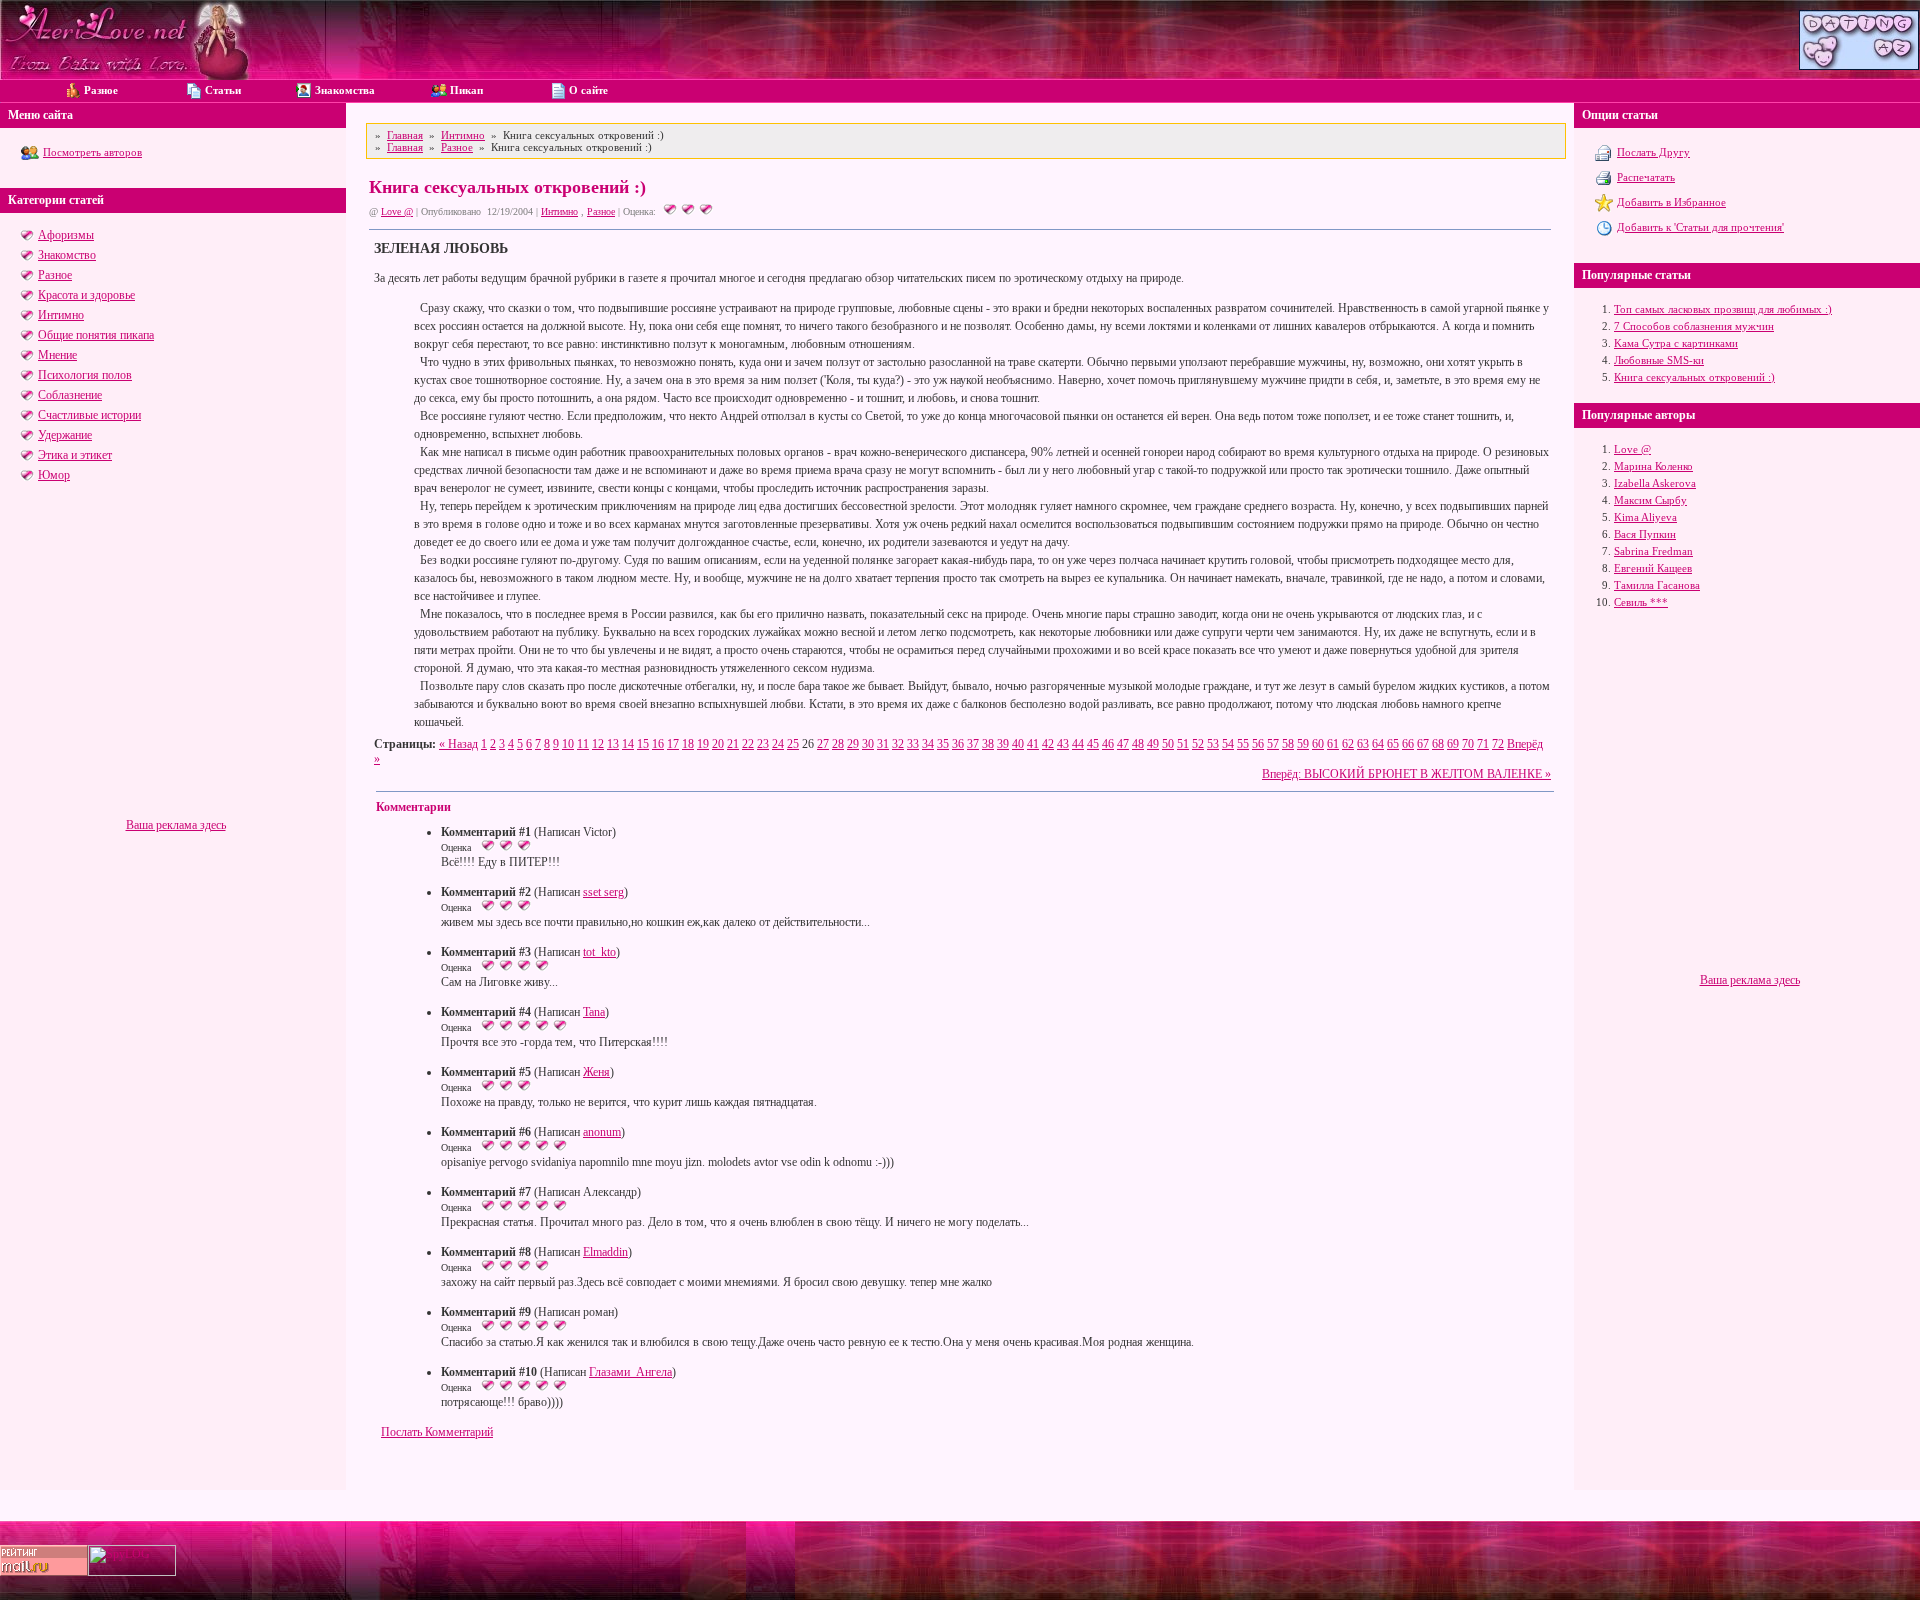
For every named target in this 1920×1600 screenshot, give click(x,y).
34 (928, 744)
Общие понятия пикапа (96, 335)
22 (748, 744)
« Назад (458, 744)
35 (943, 744)
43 (1063, 744)
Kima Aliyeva (1645, 517)
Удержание (65, 435)
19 (703, 744)
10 (568, 744)
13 (613, 744)
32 (898, 744)
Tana (594, 1012)
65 (1393, 744)
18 (688, 744)
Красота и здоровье (86, 295)
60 (1318, 744)
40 (1018, 744)
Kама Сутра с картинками (1676, 343)
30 (868, 744)
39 (1003, 744)
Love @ (397, 211)
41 (1033, 744)
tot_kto (599, 952)
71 (1483, 744)
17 (673, 744)
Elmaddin (605, 1252)
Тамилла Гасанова (1657, 585)
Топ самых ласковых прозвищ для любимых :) (1723, 309)
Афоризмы (66, 235)
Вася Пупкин (1645, 534)
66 (1408, 744)
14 (628, 744)
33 (913, 744)
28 (838, 744)
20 (718, 744)
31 (883, 744)
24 (778, 744)
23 (763, 744)
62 (1348, 744)
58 (1288, 744)
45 (1093, 744)
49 (1153, 744)
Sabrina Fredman (1653, 551)
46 (1108, 744)
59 (1303, 744)
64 (1378, 744)
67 (1423, 744)
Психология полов (85, 375)
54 (1228, 744)
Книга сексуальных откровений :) (1694, 377)
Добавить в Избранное (1671, 202)
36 (958, 744)
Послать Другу (1653, 152)
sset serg (603, 892)
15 (643, 744)
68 (1438, 744)
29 (853, 744)
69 (1453, 744)
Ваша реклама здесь (176, 825)
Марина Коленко (1653, 466)
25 (793, 744)
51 (1183, 744)
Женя (596, 1072)
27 (823, 744)
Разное (55, 275)
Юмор (54, 475)
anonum (602, 1132)
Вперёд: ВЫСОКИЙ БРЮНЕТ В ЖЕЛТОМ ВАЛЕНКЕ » (1406, 774)
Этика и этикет (75, 455)
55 (1243, 744)
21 (733, 744)
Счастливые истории (89, 415)
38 (988, 744)
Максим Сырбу (1650, 500)
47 (1123, 744)
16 (658, 744)
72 (1498, 744)
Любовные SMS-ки (1659, 360)
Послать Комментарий (437, 1432)
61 (1333, 744)
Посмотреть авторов (92, 152)
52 (1198, 744)
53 (1213, 744)
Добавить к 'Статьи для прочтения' (1700, 227)
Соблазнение (70, 395)
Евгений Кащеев (1653, 568)
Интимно (61, 315)
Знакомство (67, 255)
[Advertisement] (175, 678)
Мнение (57, 355)
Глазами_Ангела (630, 1372)
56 (1258, 744)
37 (973, 744)
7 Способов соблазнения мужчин (1694, 326)
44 (1078, 744)
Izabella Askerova (1655, 483)
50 (1168, 744)
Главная (405, 135)
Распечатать (1646, 177)
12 (598, 744)
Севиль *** (1641, 602)
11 (583, 744)
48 (1138, 744)
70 (1468, 744)
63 (1363, 744)
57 (1273, 744)
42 (1048, 744)
